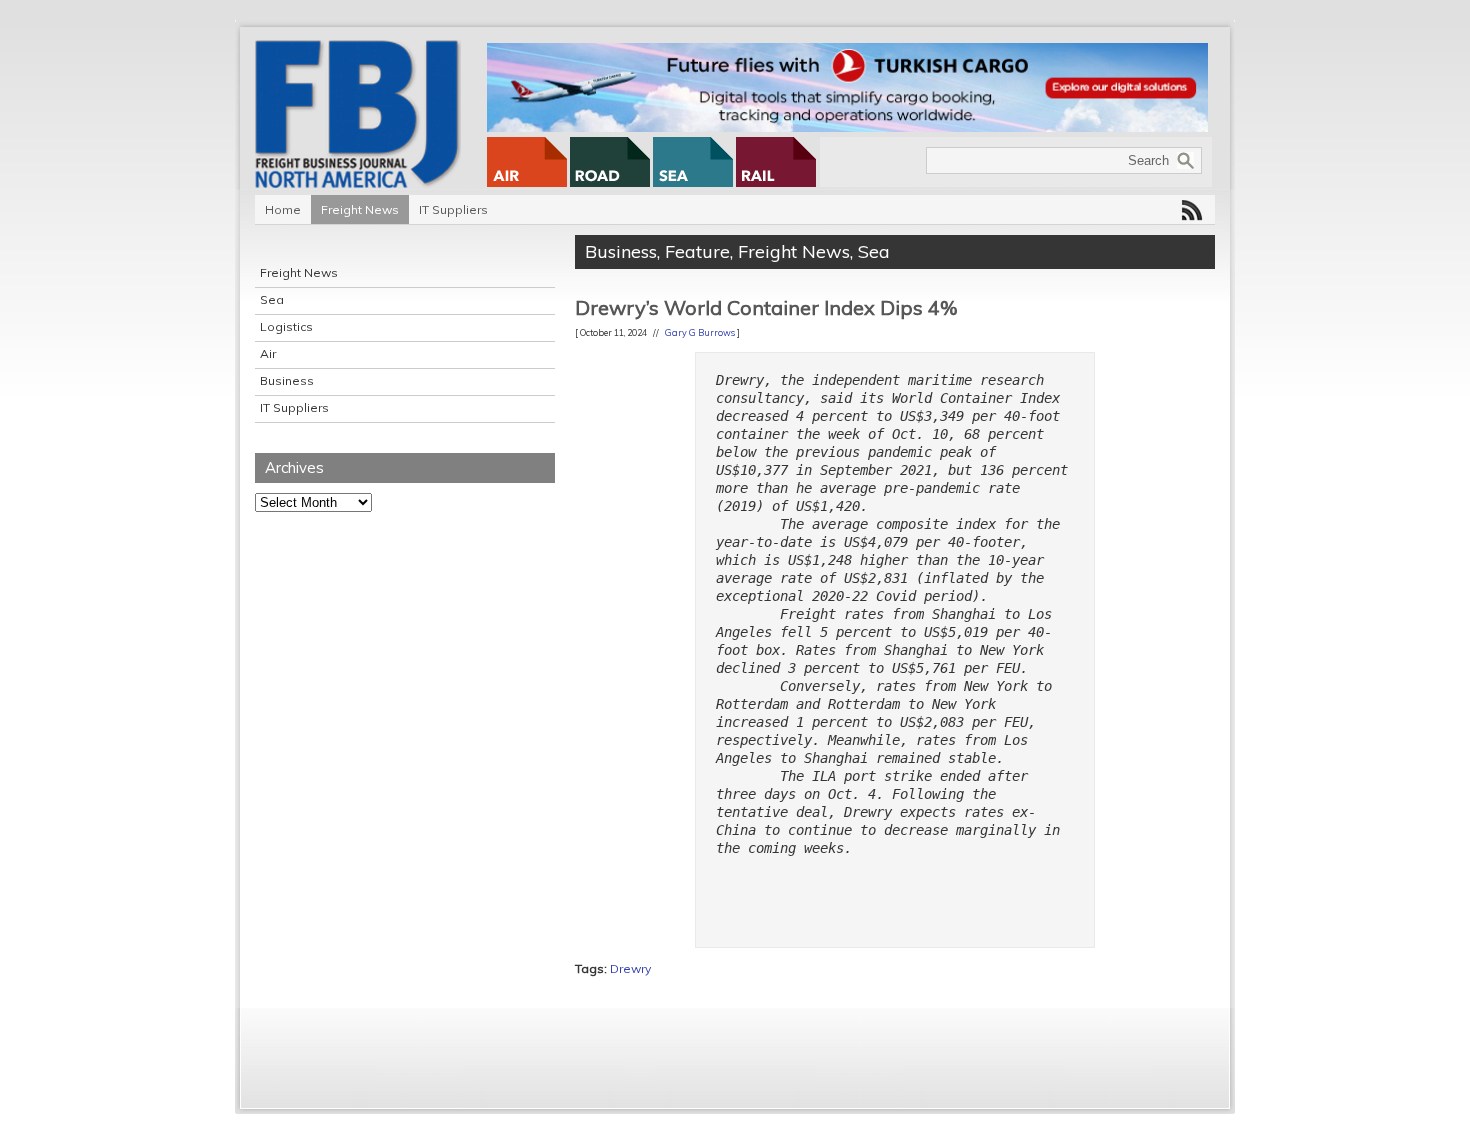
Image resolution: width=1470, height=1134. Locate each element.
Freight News (360, 209)
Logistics (286, 326)
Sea (272, 299)
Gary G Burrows (700, 332)
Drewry (630, 968)
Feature (697, 251)
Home (283, 209)
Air (268, 353)
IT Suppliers (453, 209)
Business (287, 380)
